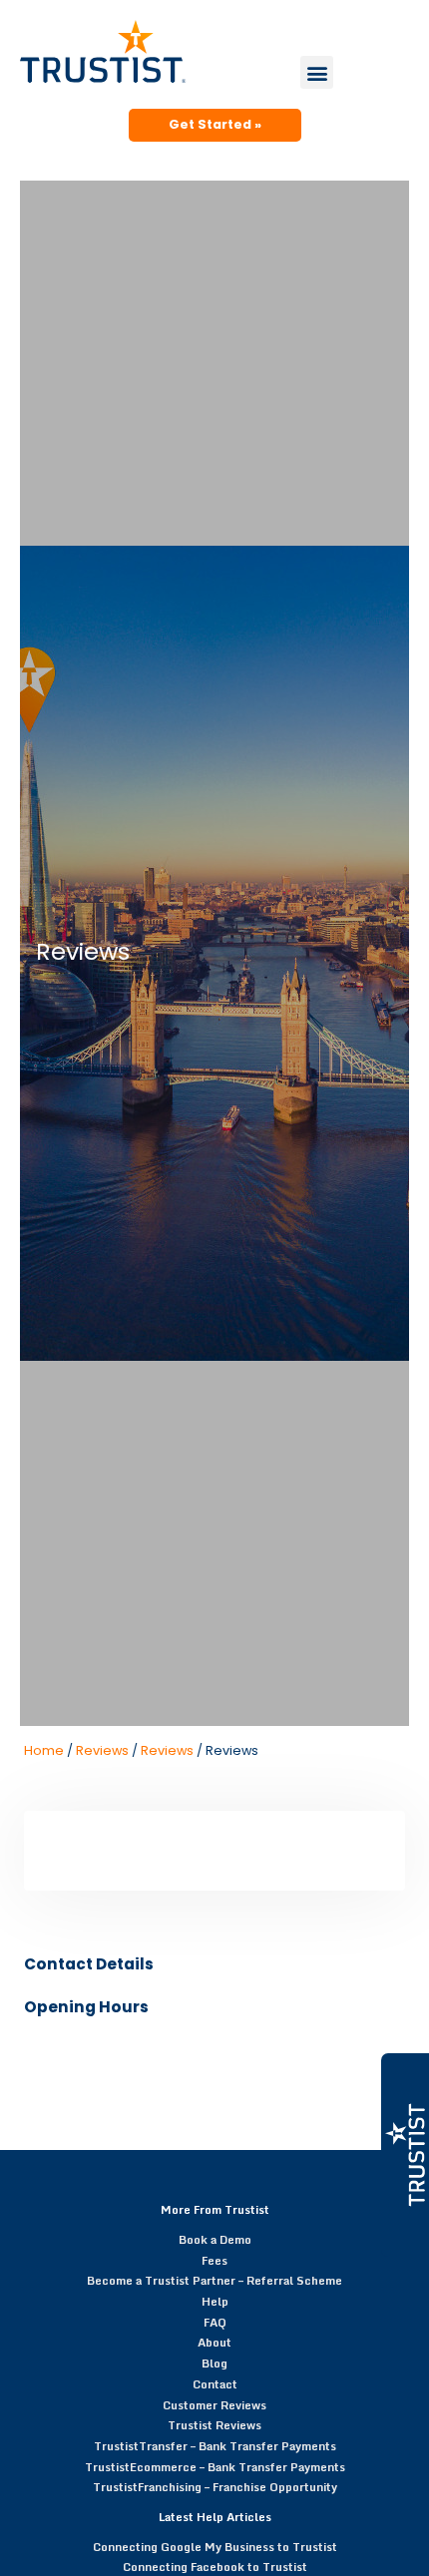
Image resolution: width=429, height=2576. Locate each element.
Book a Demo (215, 2239)
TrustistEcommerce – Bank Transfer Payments (215, 2467)
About (214, 2342)
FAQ (215, 2322)
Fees (214, 2260)
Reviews (102, 1750)
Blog (214, 2363)
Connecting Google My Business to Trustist (215, 2547)
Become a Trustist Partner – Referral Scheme (214, 2280)
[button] (317, 72)
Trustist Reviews (214, 2425)
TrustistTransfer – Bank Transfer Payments (215, 2446)
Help (215, 2301)
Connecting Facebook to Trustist (215, 2567)
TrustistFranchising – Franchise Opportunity (215, 2487)
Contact (215, 2384)
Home (44, 1750)
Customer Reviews (214, 2405)
